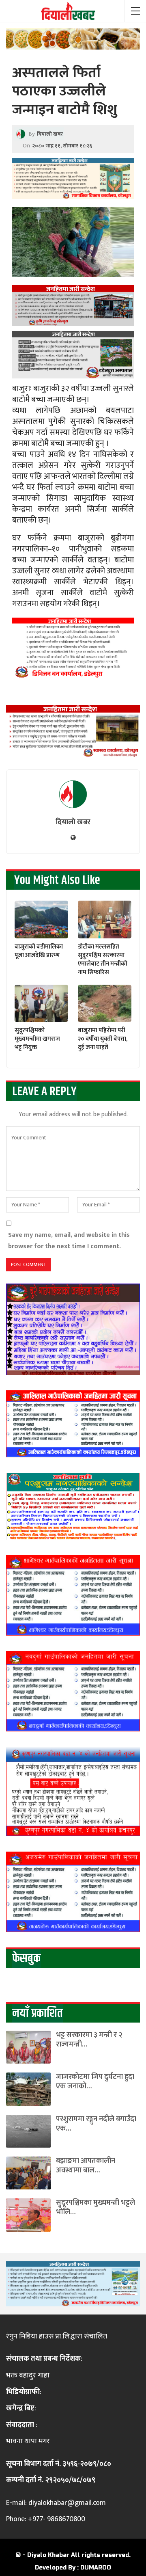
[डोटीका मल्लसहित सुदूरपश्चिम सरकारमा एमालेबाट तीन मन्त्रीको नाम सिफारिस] (105, 919)
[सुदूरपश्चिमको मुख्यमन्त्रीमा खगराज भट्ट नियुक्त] (41, 1003)
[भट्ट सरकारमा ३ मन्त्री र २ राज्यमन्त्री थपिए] (28, 2047)
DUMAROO (96, 2568)
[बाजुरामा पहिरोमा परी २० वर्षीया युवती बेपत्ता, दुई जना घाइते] (105, 1003)
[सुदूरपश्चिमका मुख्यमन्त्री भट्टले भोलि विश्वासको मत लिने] (28, 2215)
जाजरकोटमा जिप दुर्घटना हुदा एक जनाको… (95, 2082)
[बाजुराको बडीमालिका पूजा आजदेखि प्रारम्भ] (41, 919)
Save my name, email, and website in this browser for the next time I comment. (69, 1240)
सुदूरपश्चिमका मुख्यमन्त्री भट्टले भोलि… (96, 2208)
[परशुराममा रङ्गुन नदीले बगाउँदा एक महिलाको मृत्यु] (28, 2131)
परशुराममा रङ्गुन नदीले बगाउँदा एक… (96, 2124)
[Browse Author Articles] (73, 794)
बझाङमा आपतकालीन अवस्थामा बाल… (86, 2166)
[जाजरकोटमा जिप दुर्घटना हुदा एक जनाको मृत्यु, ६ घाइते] (28, 2089)
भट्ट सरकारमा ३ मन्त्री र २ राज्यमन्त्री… (89, 2040)
